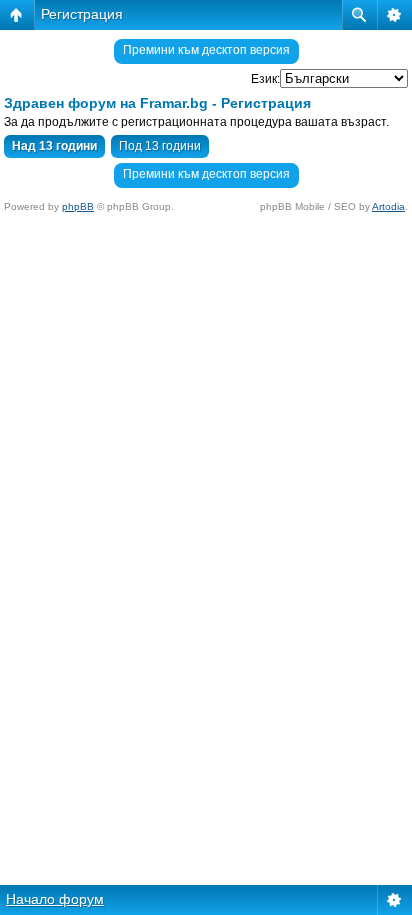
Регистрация (82, 14)
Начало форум (55, 899)
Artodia (388, 206)
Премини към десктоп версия (206, 50)
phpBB (78, 206)
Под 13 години (160, 146)
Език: (265, 79)
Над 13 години (54, 146)
